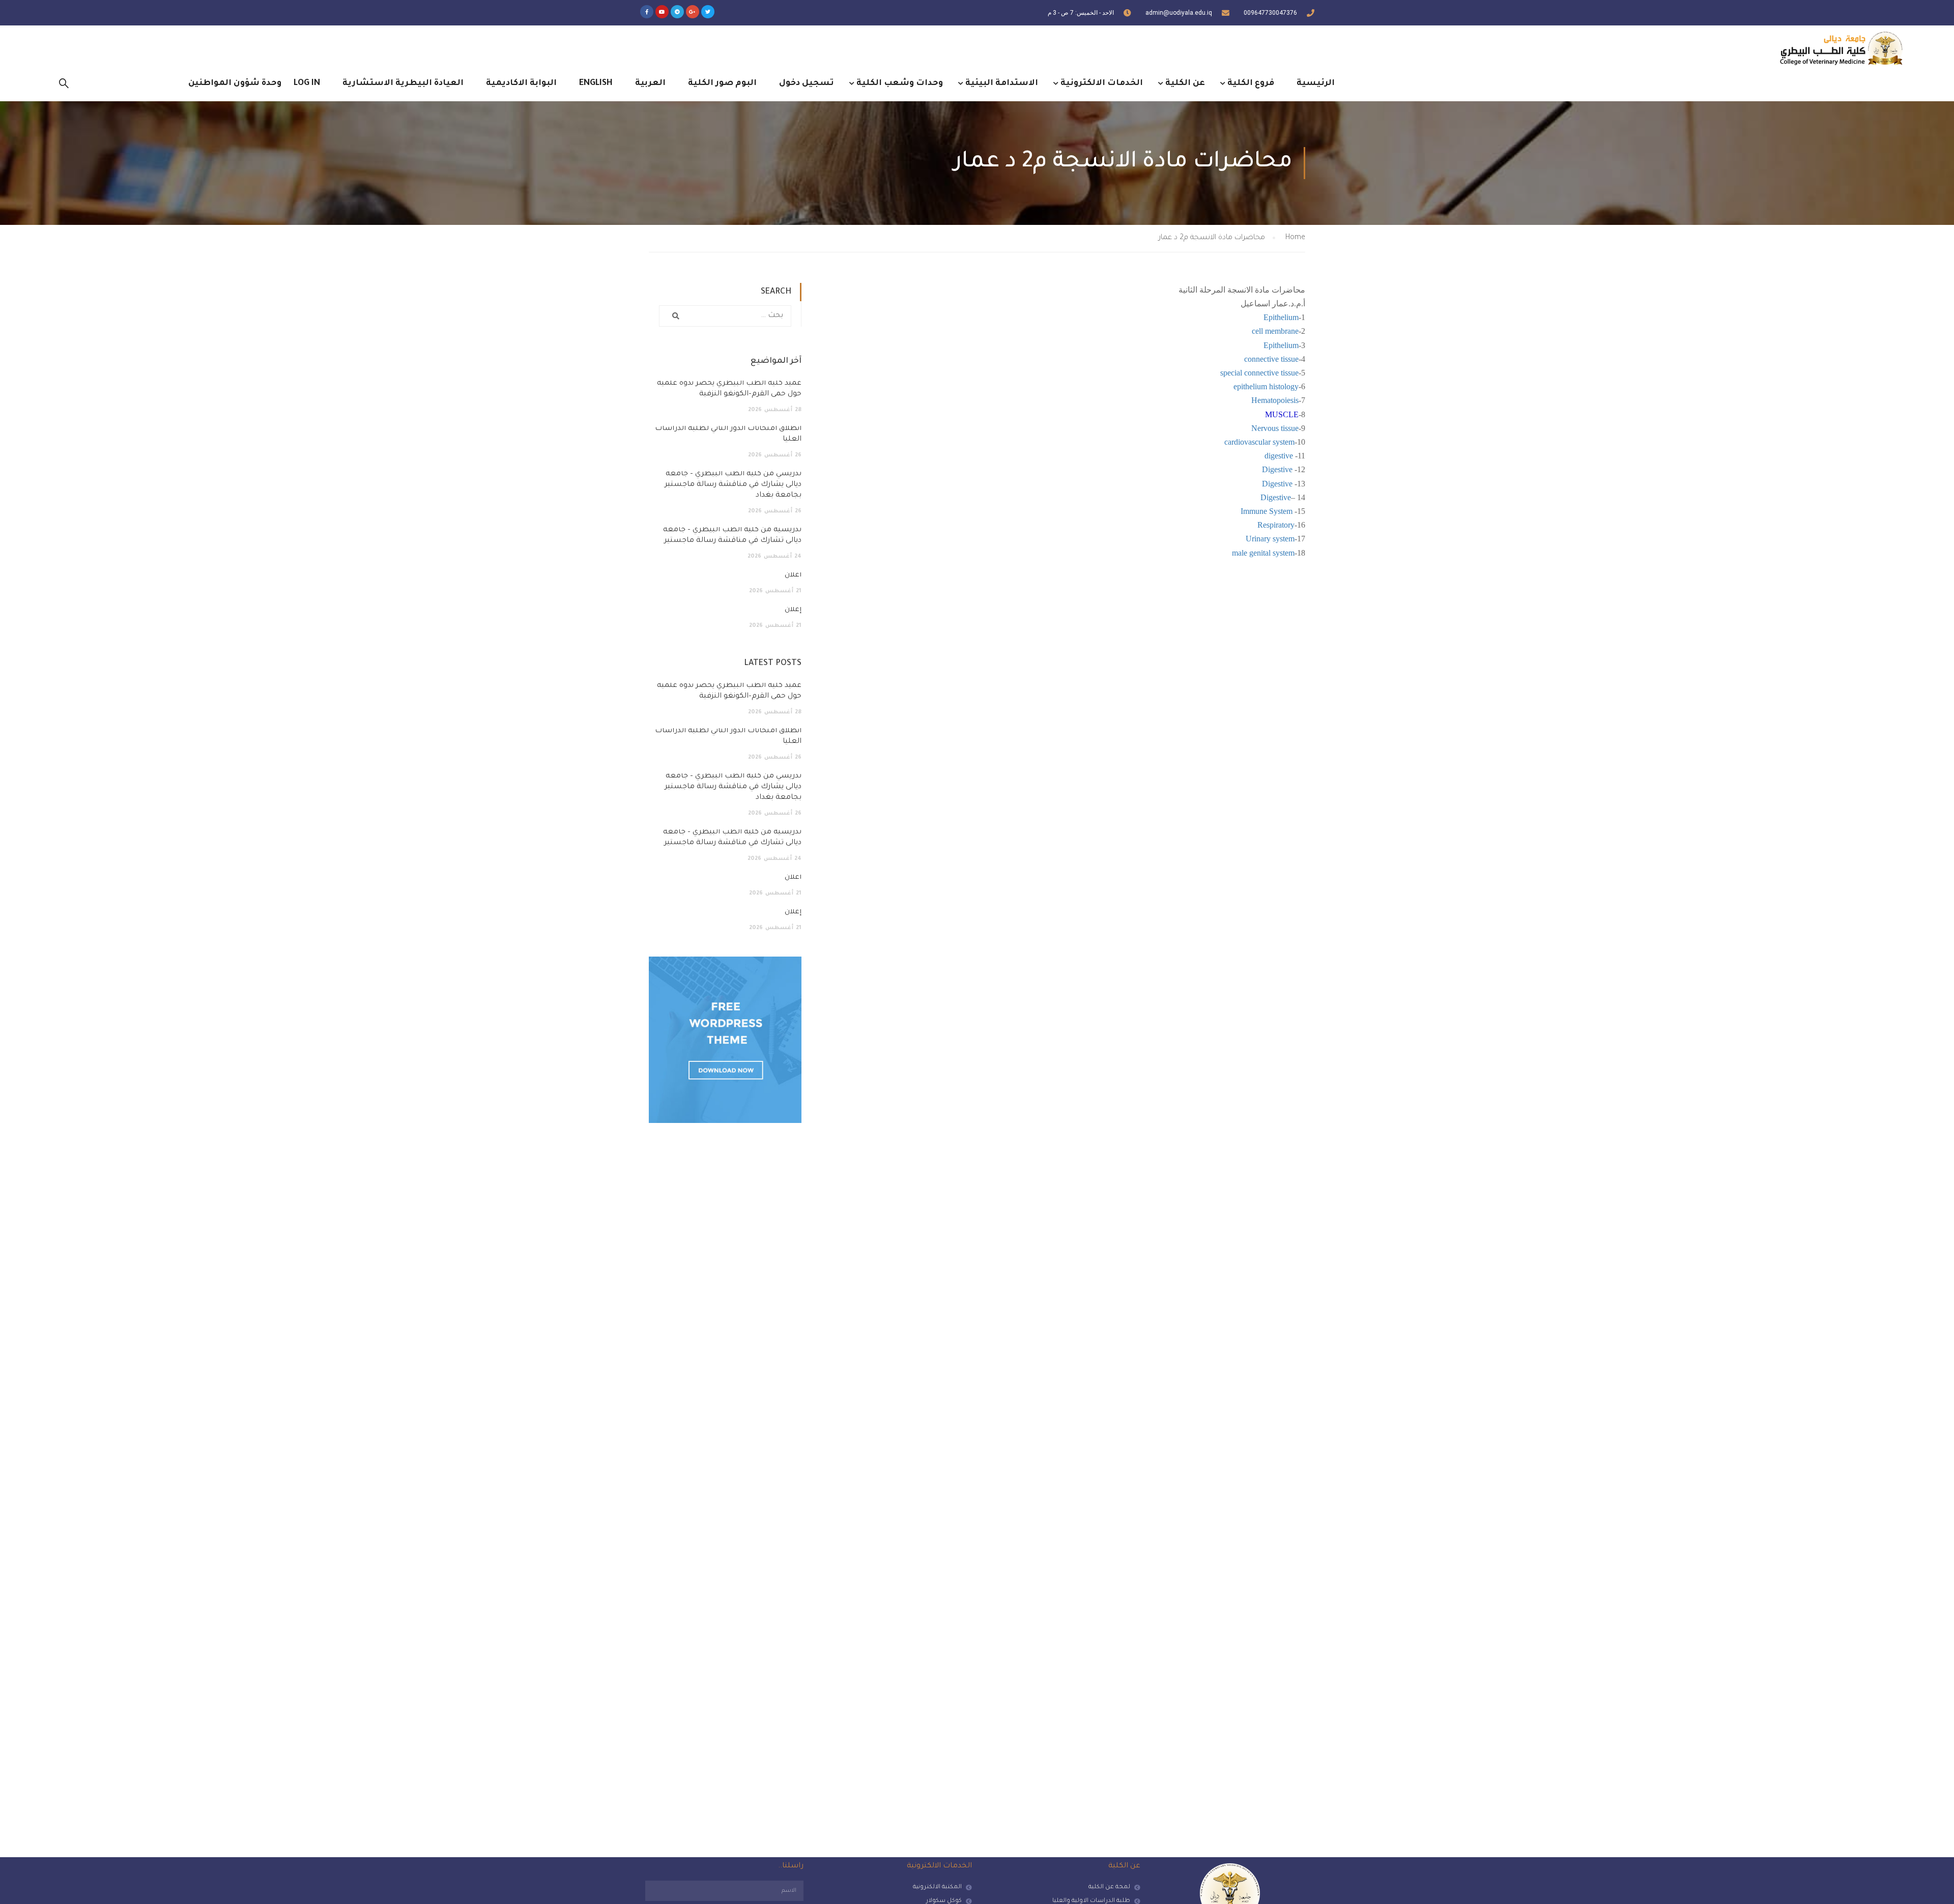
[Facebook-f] (647, 12)
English (596, 83)
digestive (1280, 456)
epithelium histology (1266, 386)
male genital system (1263, 553)
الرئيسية (1316, 83)
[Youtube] (662, 12)
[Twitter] (708, 12)
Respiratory (1276, 525)
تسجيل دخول (807, 83)
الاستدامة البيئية (1002, 83)
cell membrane (1275, 331)
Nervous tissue (1275, 428)
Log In (307, 83)
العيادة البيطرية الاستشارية (403, 83)
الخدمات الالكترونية (1102, 83)
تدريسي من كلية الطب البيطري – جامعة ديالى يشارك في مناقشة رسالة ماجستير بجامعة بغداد (733, 485)
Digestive (1277, 469)
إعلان (793, 610)
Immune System (1267, 511)
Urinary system (1270, 539)
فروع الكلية (1251, 83)
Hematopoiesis (1275, 400)
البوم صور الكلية (722, 83)
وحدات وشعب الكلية (900, 83)
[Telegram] (677, 12)
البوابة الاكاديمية (521, 83)
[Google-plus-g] (693, 12)
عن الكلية (1185, 83)
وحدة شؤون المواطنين (235, 83)
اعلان (793, 575)
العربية (650, 83)
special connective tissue (1259, 373)
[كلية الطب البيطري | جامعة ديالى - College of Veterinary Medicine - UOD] (1840, 48)
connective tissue (1271, 359)
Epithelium (1281, 317)
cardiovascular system (1259, 442)
